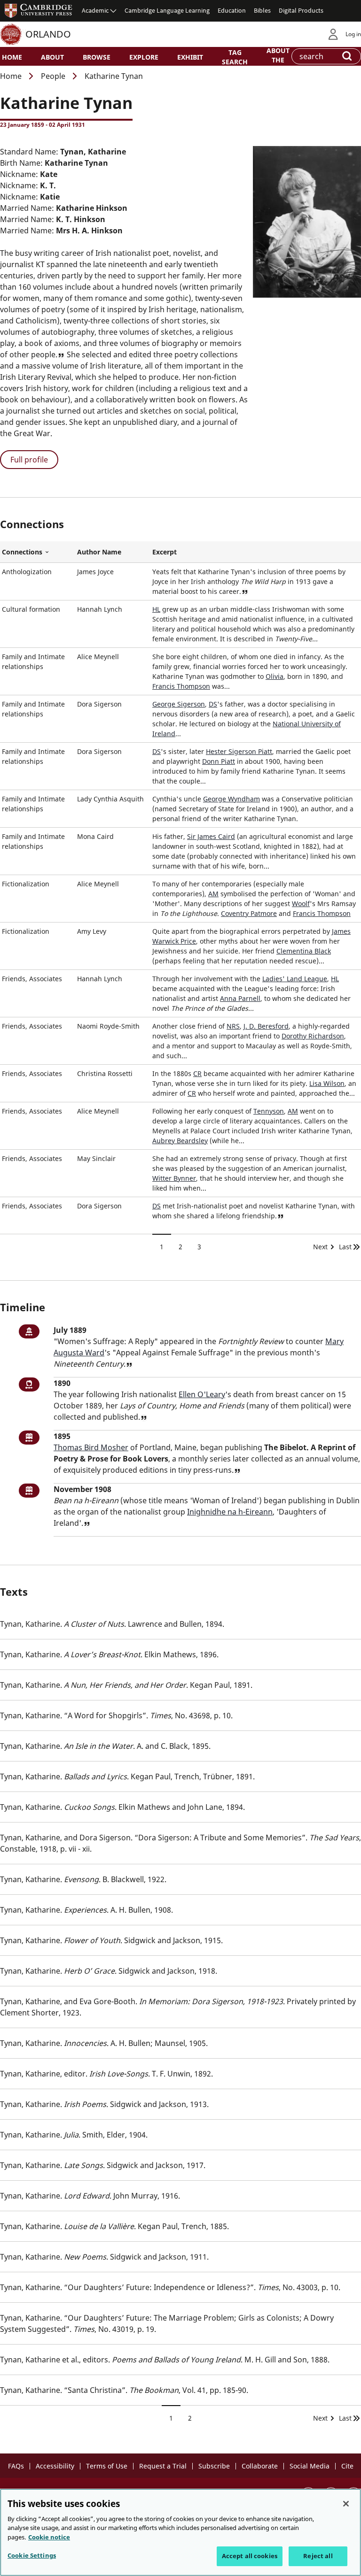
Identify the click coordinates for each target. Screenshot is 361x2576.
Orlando (48, 34)
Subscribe (214, 2466)
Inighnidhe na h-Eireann (230, 1512)
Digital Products (301, 10)
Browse (97, 57)
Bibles (262, 10)
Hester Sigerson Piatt (239, 751)
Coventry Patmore (249, 913)
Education (232, 10)
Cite (347, 2466)
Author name (99, 552)
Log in (353, 34)
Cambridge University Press (39, 10)
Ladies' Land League (295, 979)
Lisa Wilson (327, 1083)
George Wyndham (232, 799)
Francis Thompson (181, 686)
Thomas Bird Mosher (91, 1447)
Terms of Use (107, 2466)
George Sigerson (179, 704)
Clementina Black (304, 951)
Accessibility (55, 2466)
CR (197, 1073)
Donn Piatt (219, 761)
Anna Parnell (240, 998)
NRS (233, 1026)
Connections (38, 552)
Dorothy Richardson (313, 1036)
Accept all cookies (250, 2556)
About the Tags (278, 59)
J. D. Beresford (266, 1026)
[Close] (346, 2504)
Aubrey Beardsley (180, 1141)
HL (156, 609)
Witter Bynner (174, 1178)
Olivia (275, 676)
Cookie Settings (32, 2555)
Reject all (318, 2556)
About (52, 57)
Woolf (301, 904)
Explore (144, 57)
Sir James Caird (211, 836)
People (53, 76)
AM (213, 894)
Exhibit (190, 57)
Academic (95, 10)
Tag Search (235, 57)
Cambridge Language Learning (167, 10)
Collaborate (260, 2466)
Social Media (310, 2466)
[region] (180, 2532)
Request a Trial (163, 2466)
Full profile (29, 460)
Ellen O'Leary (202, 1394)
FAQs (16, 2466)
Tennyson (269, 1111)
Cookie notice (49, 2537)
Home (12, 57)
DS (213, 704)
